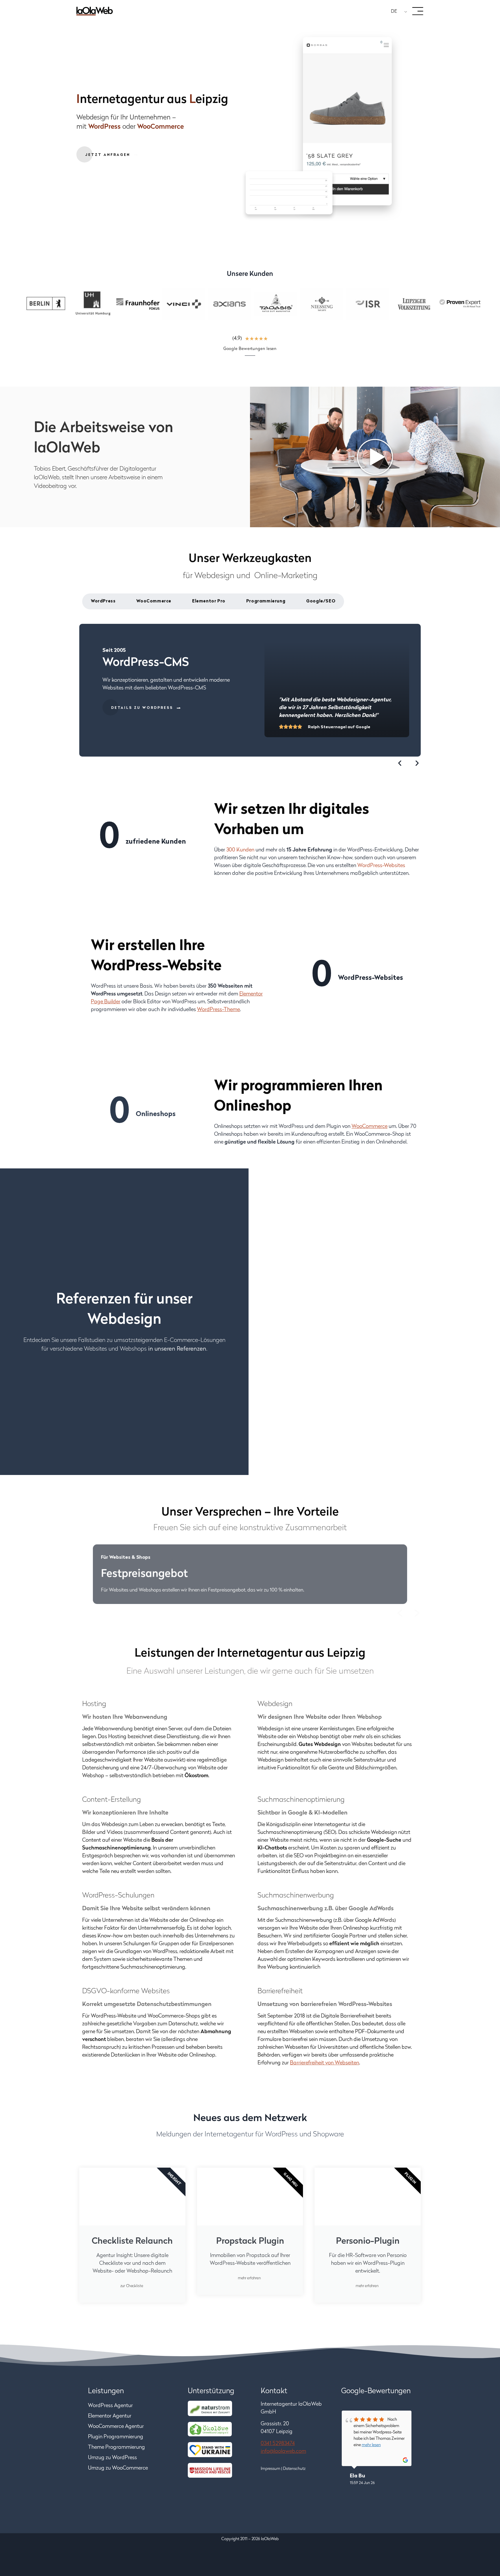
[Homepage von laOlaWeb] (95, 11)
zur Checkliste (132, 2286)
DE (394, 12)
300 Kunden (240, 850)
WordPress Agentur (110, 2406)
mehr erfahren (250, 2279)
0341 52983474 (278, 2444)
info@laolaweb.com (283, 2452)
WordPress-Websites (381, 866)
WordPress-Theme (218, 1010)
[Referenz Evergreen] (376, 1327)
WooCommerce (370, 1127)
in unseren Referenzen (177, 1349)
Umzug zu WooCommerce (118, 2468)
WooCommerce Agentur (116, 2427)
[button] (400, 763)
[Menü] (418, 11)
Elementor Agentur (110, 2416)
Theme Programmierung (116, 2448)
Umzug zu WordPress (112, 2458)
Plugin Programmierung (116, 2437)
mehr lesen (371, 2445)
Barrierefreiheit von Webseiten (325, 2063)
